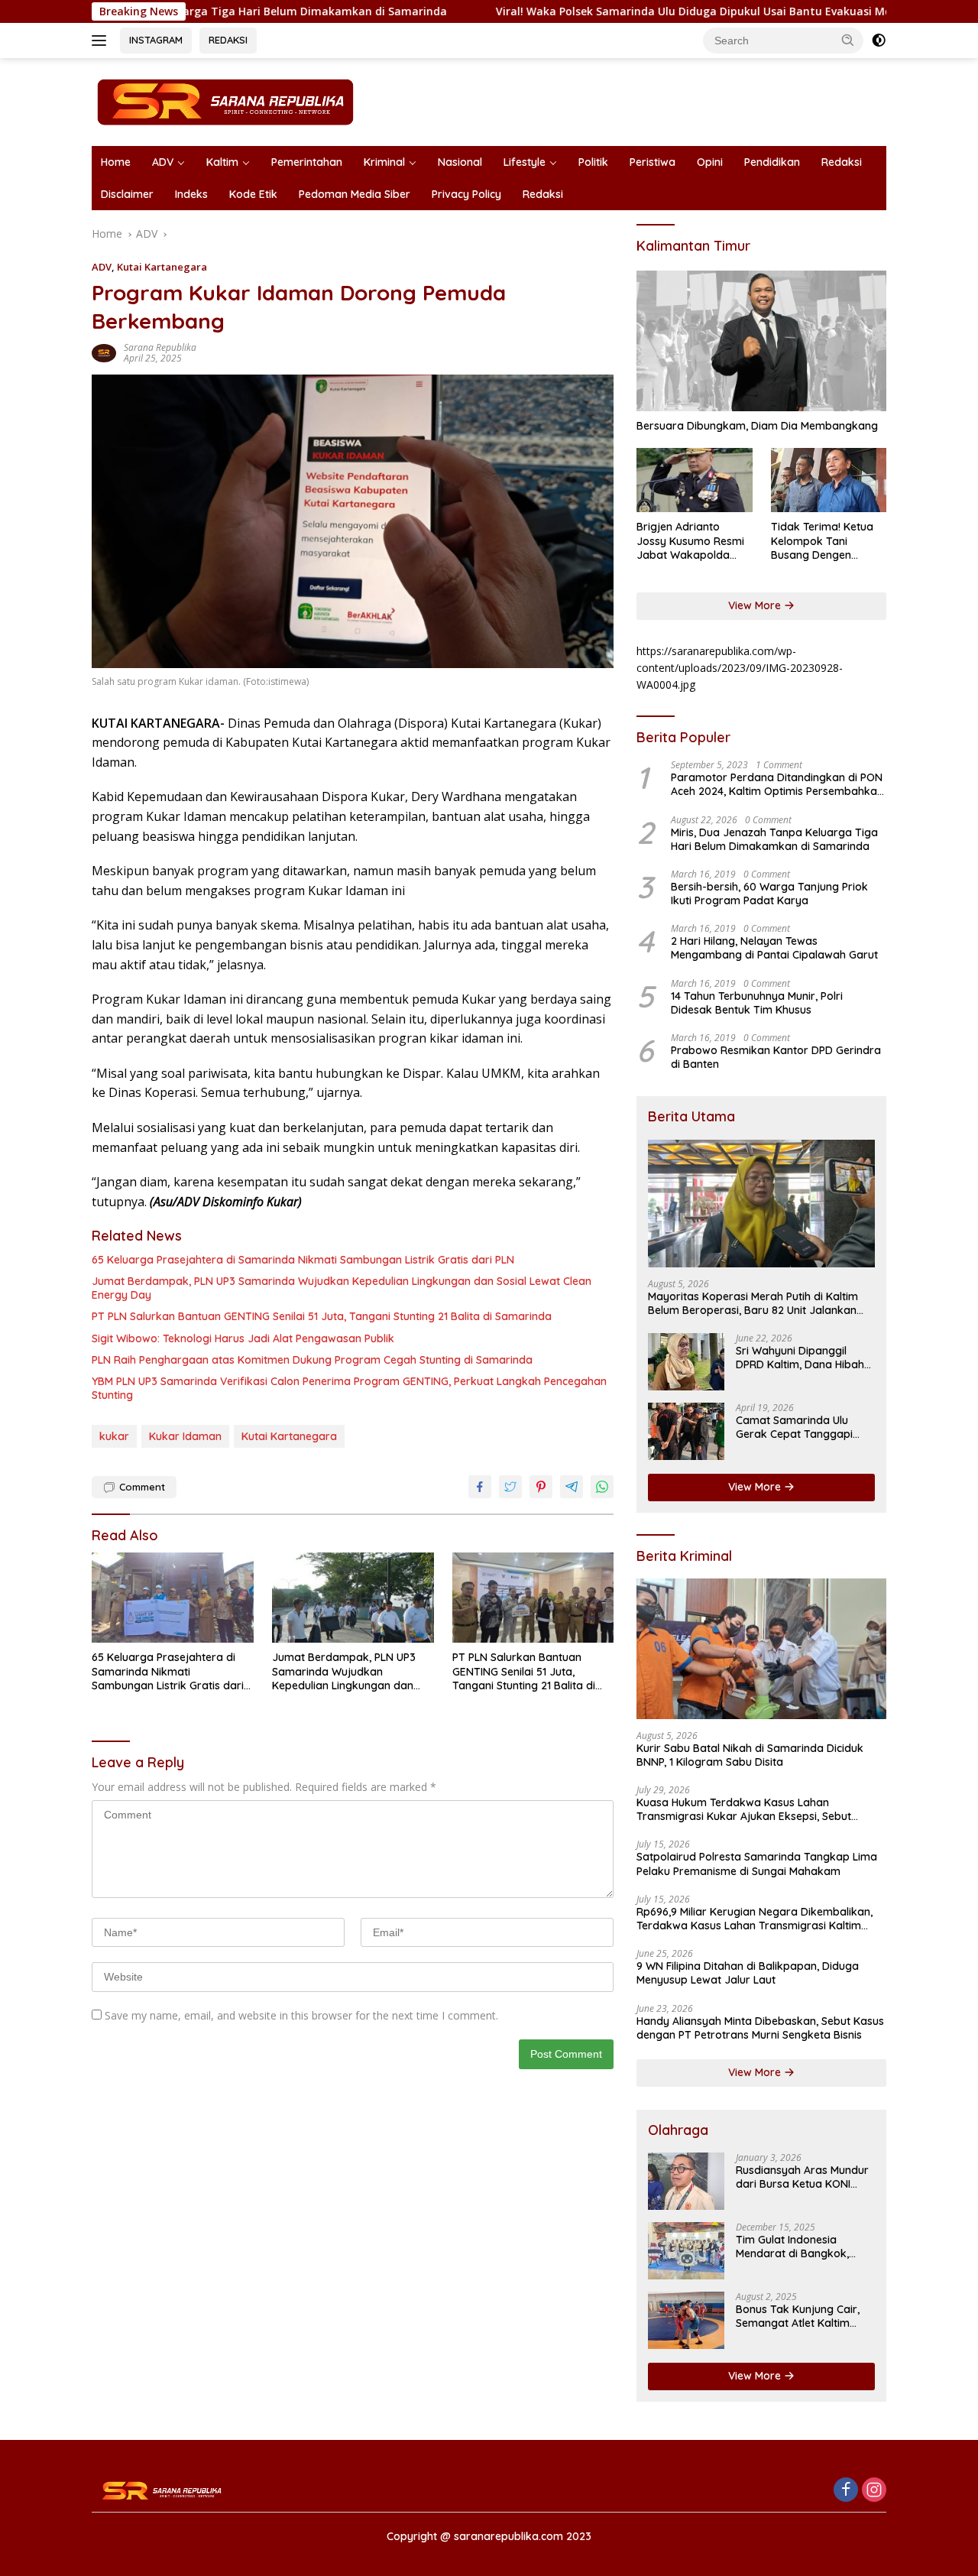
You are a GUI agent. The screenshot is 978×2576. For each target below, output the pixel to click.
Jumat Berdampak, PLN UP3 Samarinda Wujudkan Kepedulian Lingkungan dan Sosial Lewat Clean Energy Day (342, 1288)
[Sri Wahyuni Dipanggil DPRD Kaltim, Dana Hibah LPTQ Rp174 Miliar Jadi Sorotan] (686, 1362)
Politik (593, 162)
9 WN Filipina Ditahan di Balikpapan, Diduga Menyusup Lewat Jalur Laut (748, 1973)
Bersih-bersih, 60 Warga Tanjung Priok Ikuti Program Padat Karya (769, 894)
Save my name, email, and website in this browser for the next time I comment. (301, 2015)
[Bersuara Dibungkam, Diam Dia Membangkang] (761, 341)
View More (756, 605)
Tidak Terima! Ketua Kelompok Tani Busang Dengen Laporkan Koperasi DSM (822, 541)
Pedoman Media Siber (355, 194)
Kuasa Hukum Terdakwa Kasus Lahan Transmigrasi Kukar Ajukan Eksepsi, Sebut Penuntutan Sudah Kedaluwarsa (744, 1809)
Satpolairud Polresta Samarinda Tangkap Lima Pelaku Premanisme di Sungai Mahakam (757, 1864)
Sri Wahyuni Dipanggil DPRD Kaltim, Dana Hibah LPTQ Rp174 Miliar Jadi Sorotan (800, 1358)
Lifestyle (525, 162)
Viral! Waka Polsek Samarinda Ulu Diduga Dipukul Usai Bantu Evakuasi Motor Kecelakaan (649, 11)
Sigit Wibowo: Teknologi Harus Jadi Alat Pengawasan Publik (243, 1338)
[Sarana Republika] (225, 101)
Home (116, 162)
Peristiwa (653, 162)
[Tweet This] (510, 1487)
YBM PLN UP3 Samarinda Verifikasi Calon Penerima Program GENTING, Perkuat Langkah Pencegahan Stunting (349, 1388)
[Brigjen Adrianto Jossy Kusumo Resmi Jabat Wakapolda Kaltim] (694, 480)
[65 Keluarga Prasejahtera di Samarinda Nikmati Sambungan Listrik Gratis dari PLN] (173, 1598)
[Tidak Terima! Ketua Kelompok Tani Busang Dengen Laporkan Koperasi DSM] (829, 480)
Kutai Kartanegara (162, 267)
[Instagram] (874, 2491)
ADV (163, 162)
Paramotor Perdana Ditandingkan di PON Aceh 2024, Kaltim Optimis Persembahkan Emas (777, 784)
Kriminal (384, 162)
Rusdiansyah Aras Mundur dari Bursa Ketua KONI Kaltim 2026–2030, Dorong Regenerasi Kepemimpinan (804, 2177)
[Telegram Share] (572, 1487)
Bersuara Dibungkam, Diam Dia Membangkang (757, 426)
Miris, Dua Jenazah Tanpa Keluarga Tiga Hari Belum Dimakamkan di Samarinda (774, 839)
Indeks (191, 194)
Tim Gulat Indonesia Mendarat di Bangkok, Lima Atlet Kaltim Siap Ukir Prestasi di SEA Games (803, 2247)
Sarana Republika (160, 347)
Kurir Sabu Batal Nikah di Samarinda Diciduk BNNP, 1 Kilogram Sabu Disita (750, 1755)
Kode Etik (253, 194)
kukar (114, 1436)
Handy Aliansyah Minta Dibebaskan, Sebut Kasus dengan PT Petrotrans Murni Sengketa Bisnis (760, 2028)
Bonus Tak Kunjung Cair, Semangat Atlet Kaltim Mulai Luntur (798, 2316)
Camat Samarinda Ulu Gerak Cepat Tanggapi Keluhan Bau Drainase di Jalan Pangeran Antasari (799, 1427)
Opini (710, 162)
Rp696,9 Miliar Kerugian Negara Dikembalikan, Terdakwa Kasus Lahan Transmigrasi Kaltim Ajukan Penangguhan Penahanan (755, 1919)
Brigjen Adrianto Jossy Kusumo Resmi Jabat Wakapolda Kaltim (690, 541)
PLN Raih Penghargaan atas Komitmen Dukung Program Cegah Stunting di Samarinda (312, 1360)
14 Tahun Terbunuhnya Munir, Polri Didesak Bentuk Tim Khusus (757, 1003)
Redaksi (842, 162)
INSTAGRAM (156, 40)
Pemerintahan (307, 162)
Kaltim (222, 162)
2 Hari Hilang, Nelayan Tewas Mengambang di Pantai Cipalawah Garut (774, 948)
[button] (848, 40)
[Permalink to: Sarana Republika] (104, 352)
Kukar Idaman (185, 1436)
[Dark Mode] (879, 41)
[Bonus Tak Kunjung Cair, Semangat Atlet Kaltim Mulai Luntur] (686, 2320)
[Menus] (102, 41)
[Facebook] (846, 2491)
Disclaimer (127, 194)
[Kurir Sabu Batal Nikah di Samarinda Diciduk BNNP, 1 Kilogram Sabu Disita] (761, 1649)
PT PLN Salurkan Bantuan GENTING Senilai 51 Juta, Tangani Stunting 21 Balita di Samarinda (322, 1316)
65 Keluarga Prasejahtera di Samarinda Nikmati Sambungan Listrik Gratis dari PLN (303, 1260)
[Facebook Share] (480, 1487)
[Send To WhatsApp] (602, 1487)
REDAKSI (228, 40)
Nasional (460, 162)
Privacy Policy (466, 194)
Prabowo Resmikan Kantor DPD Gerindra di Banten (776, 1057)
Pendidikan (772, 162)
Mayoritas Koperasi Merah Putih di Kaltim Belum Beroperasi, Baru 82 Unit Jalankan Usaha (753, 1303)
